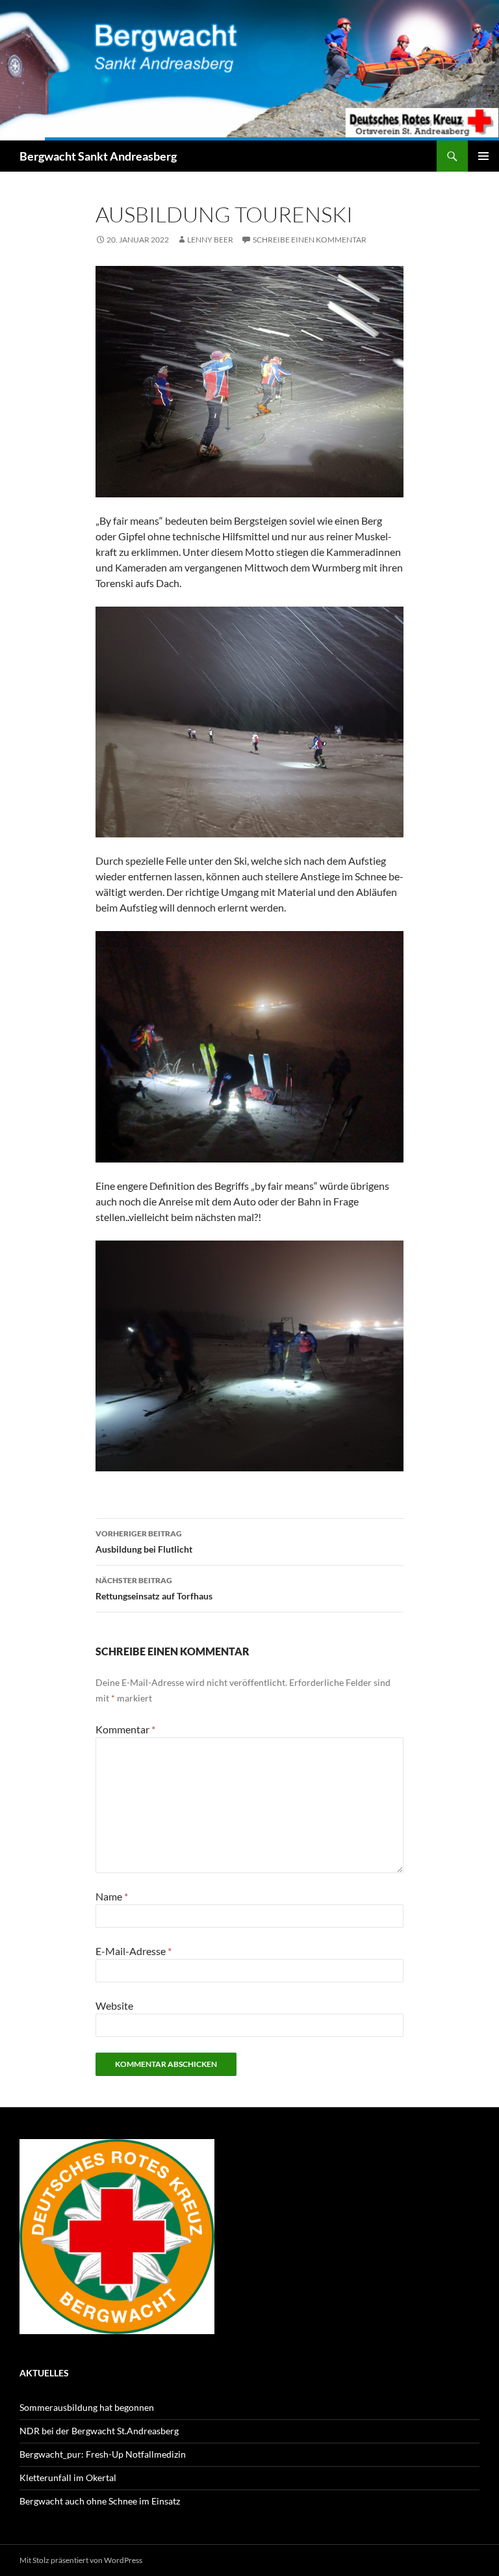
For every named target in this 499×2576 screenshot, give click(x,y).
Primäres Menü (483, 156)
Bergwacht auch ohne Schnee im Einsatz (100, 2501)
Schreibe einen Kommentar (310, 240)
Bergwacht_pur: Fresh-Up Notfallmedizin (103, 2454)
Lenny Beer (210, 240)
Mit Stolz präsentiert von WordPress (81, 2560)
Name (112, 1896)
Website (114, 2005)
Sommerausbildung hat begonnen (87, 2407)
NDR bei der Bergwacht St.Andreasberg (99, 2431)
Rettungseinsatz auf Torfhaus (154, 1588)
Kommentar (125, 1729)
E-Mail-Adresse (134, 1951)
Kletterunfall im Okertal (68, 2477)
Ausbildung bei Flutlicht (144, 1542)
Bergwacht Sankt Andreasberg (98, 156)
